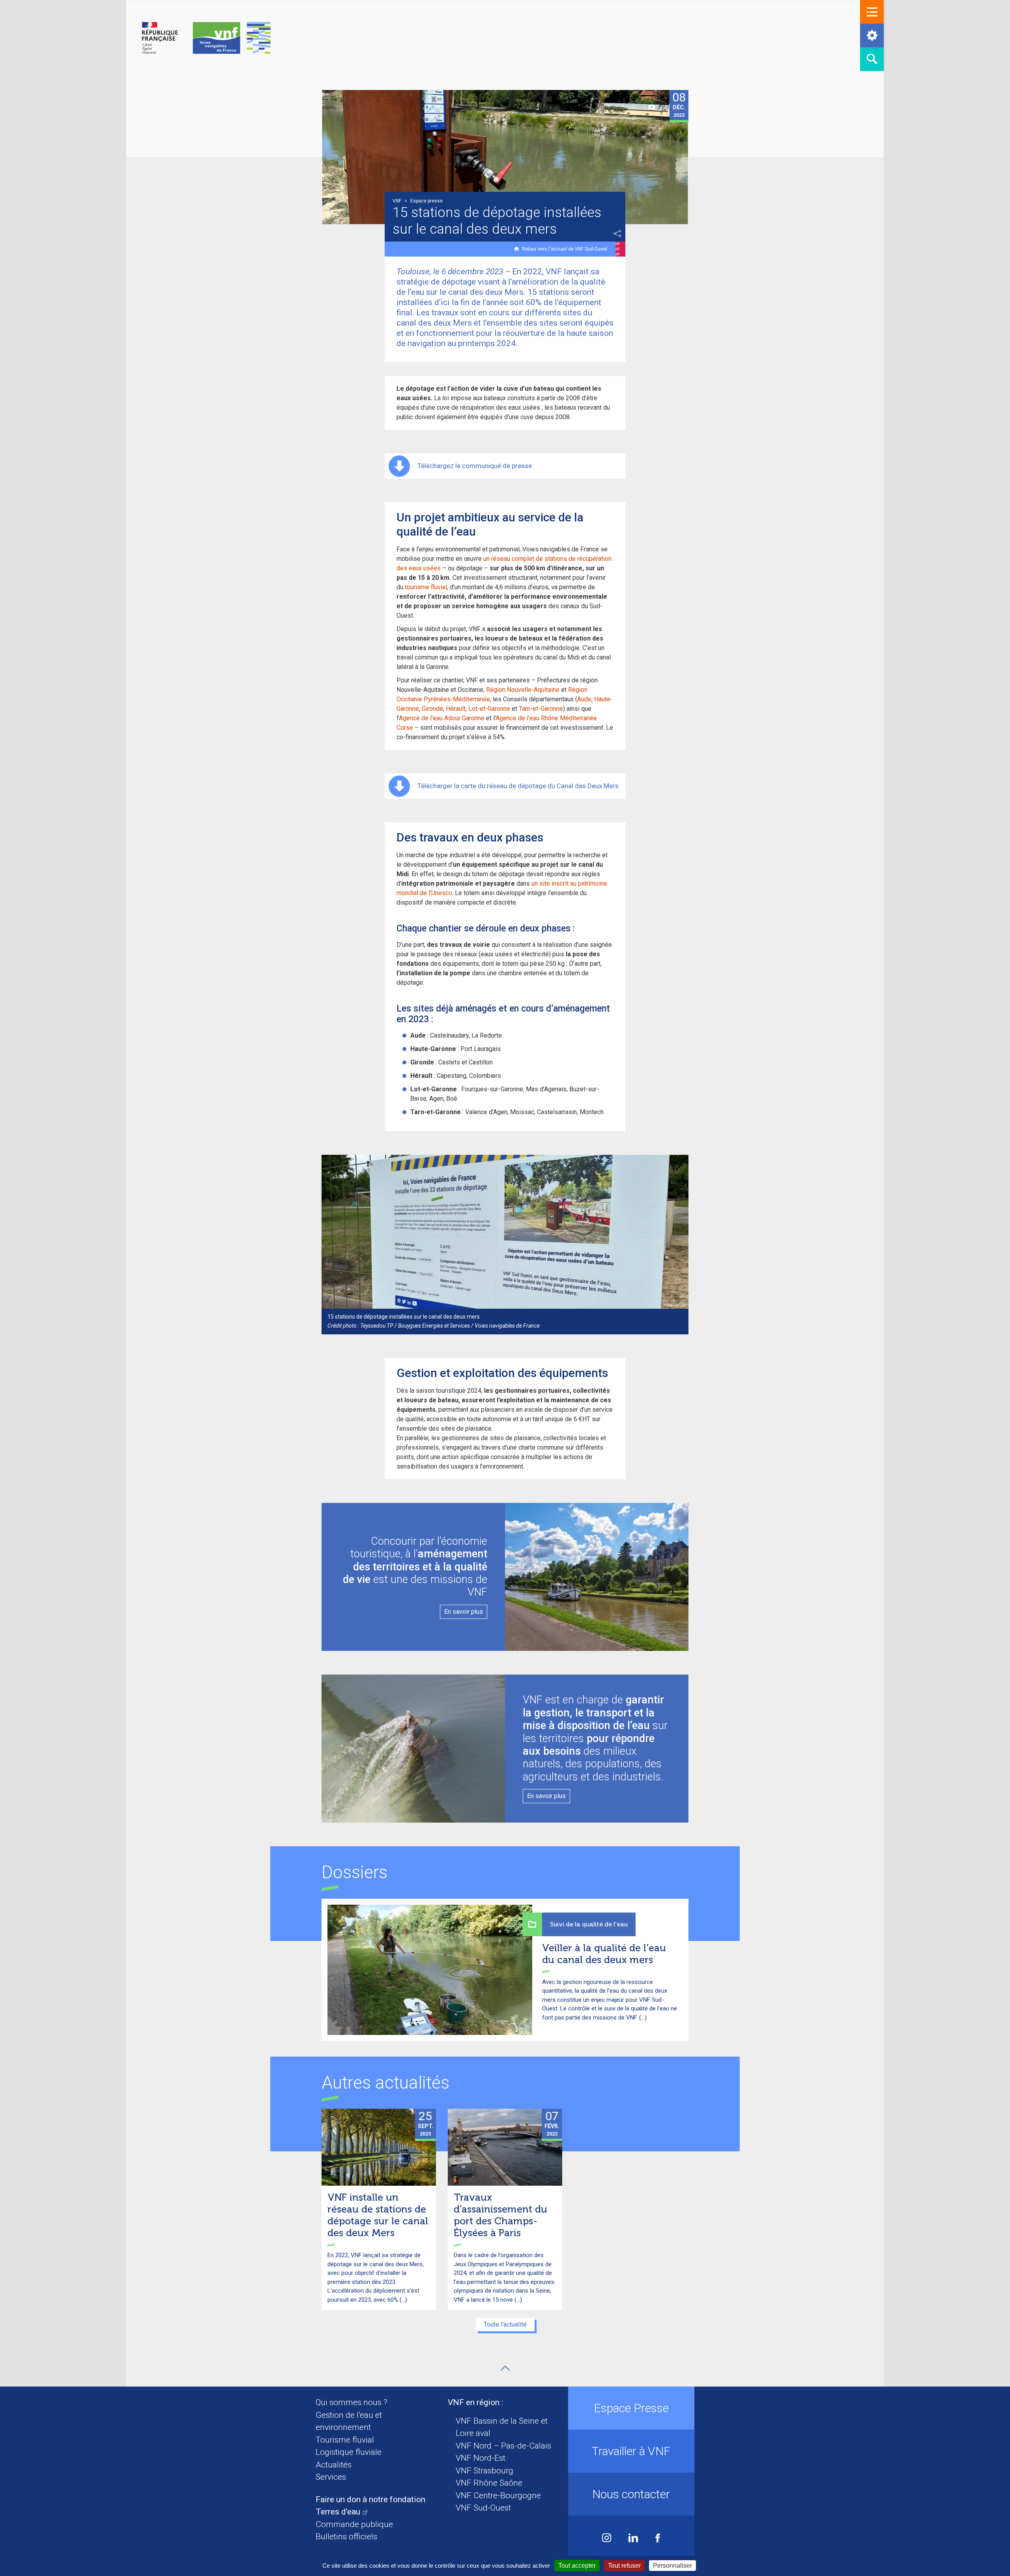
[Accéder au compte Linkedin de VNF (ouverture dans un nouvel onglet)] (633, 2539)
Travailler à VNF (631, 2451)
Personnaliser (672, 2566)
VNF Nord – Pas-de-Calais (503, 2446)
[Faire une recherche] (872, 59)
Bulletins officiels (346, 2537)
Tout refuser (624, 2566)
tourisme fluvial (426, 587)
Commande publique (354, 2524)
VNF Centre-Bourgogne (498, 2495)
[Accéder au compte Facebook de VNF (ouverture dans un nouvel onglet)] (658, 2539)
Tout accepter (577, 2566)
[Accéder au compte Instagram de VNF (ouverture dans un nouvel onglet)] (607, 2539)
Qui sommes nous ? (352, 2402)
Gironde (432, 709)
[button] (872, 12)
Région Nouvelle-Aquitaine (523, 690)
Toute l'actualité (505, 2324)
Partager (617, 234)
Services (331, 2477)
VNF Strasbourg (484, 2471)
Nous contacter (631, 2494)
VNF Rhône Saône (489, 2483)
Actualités (334, 2465)
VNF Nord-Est (481, 2458)
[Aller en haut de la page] (505, 2368)
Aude (584, 699)
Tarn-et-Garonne (541, 709)
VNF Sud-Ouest (483, 2508)
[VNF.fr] (206, 38)
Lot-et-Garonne (489, 709)
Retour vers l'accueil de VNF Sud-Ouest (565, 249)
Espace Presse (631, 2408)
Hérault (456, 709)
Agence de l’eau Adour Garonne (442, 718)
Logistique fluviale (349, 2452)
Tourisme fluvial (345, 2440)
